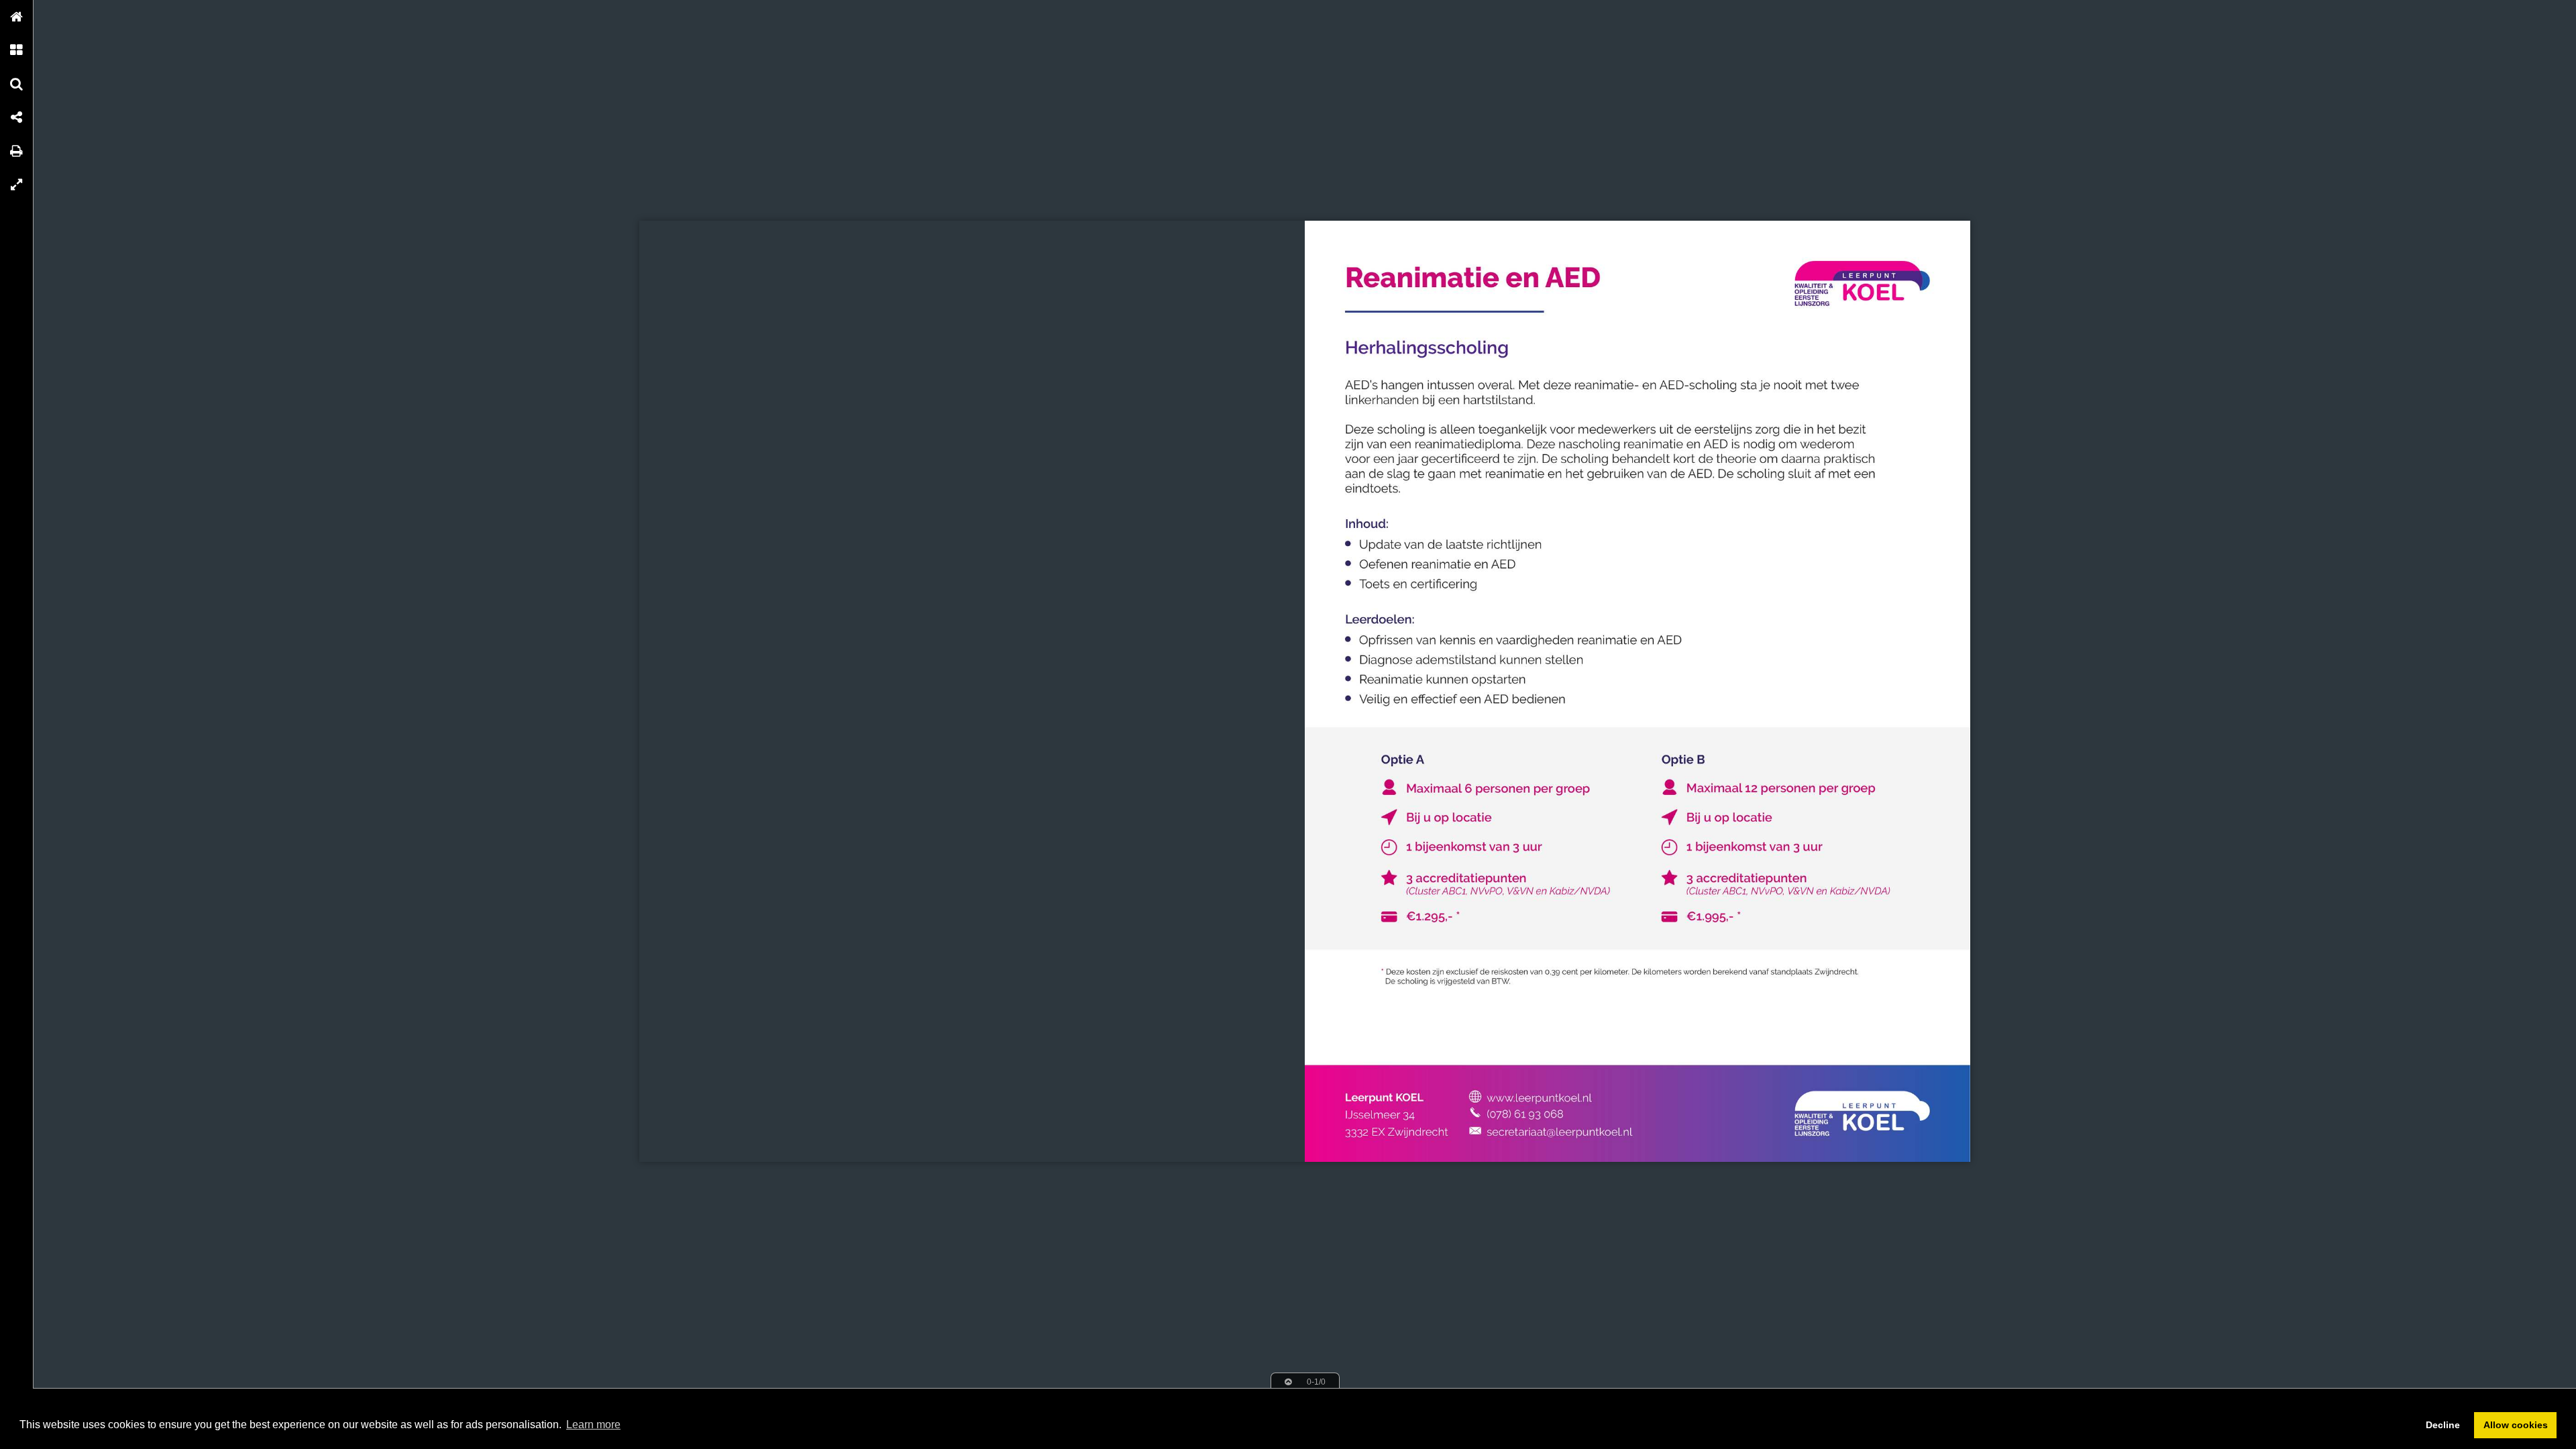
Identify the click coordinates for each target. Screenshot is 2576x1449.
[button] (17, 17)
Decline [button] (2443, 1425)
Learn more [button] (593, 1425)
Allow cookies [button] (2516, 1425)
